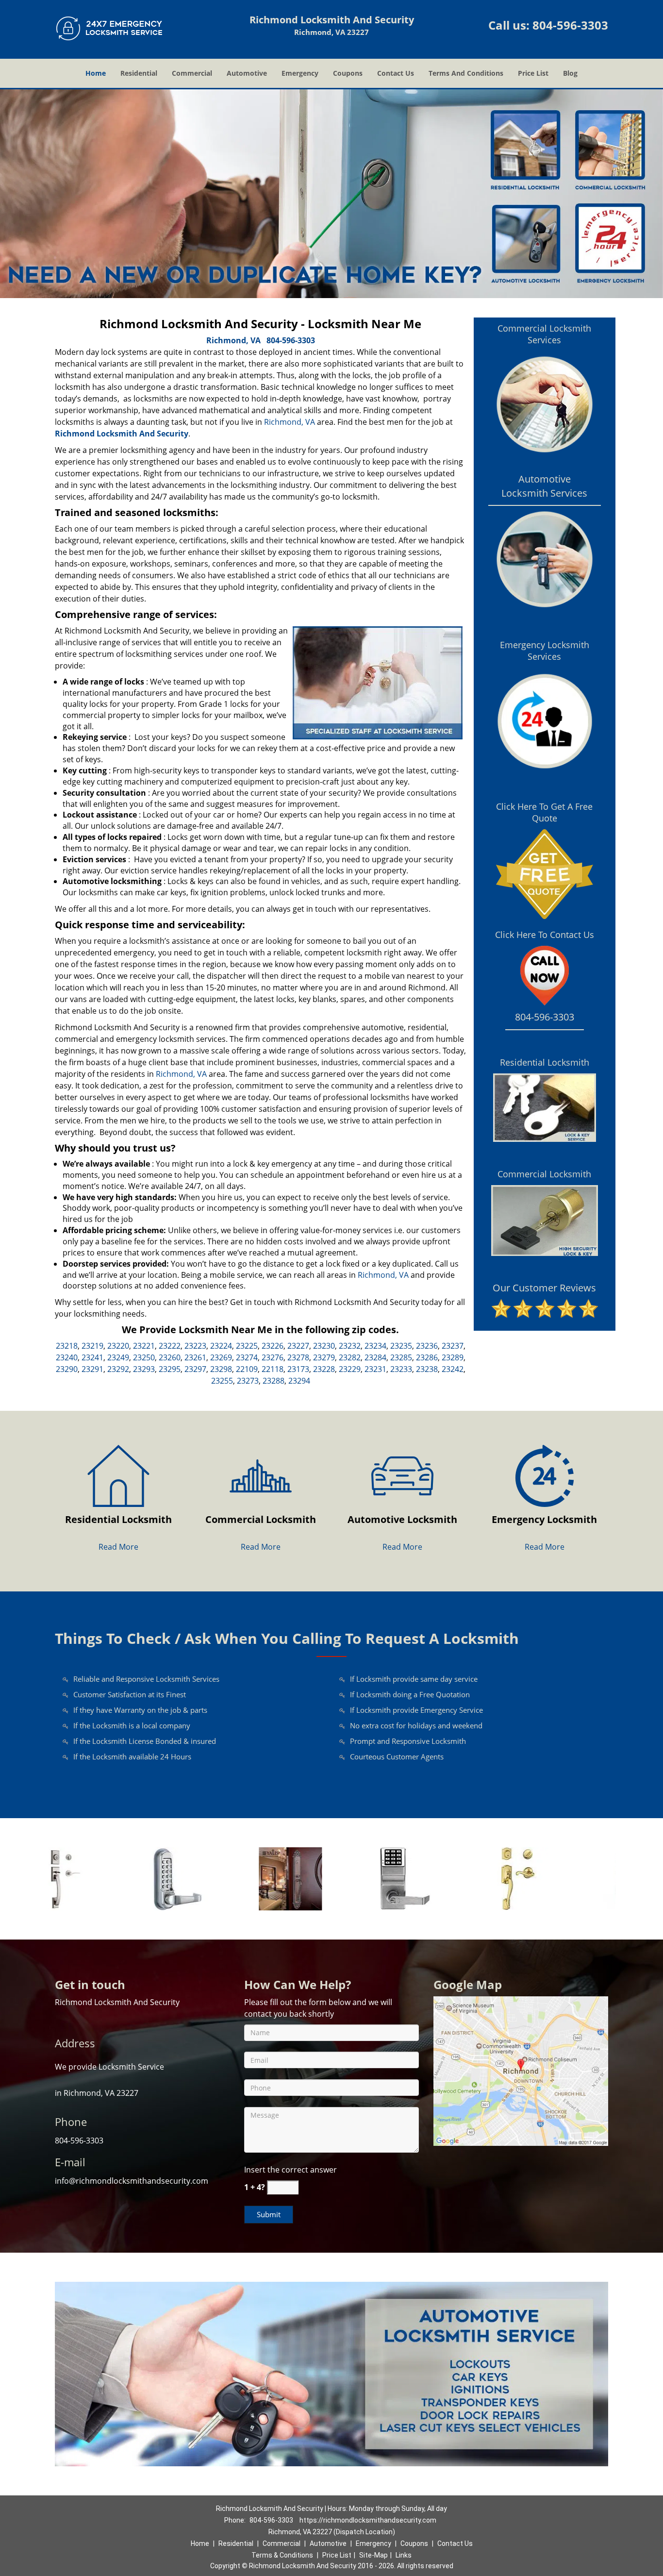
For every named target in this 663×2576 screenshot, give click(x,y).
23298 (221, 1369)
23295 (170, 1369)
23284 (375, 1357)
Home (96, 73)
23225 (247, 1346)
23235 (401, 1346)
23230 (324, 1346)
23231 (375, 1369)
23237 (453, 1346)
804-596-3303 (570, 25)
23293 (144, 1369)
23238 (427, 1369)
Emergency (300, 73)
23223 (195, 1346)
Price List (533, 73)
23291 (92, 1369)
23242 (453, 1369)
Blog (570, 73)
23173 (298, 1369)
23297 (195, 1369)
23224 (221, 1346)
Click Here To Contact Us (545, 935)
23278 (298, 1357)
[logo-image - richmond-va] (521, 2070)
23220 (118, 1346)
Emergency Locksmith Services (545, 651)
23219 (92, 1346)
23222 (170, 1346)
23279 (324, 1357)
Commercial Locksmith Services (544, 334)
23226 (273, 1346)
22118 (273, 1369)
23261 (195, 1357)
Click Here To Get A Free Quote (544, 812)
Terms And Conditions (466, 73)
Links (404, 2555)
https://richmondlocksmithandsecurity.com (368, 2520)
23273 (248, 1381)
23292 (118, 1369)
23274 (247, 1357)
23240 (67, 1357)
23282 (350, 1357)
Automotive (247, 73)
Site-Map (373, 2555)
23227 (298, 1346)
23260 (170, 1357)
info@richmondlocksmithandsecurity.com (132, 2181)
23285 (401, 1357)
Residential (139, 73)
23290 (67, 1369)
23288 (273, 1381)
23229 (350, 1369)
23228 (324, 1369)
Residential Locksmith (545, 1062)
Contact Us (396, 73)
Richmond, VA (233, 340)
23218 (67, 1346)
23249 (118, 1357)
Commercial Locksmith (544, 1174)
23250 (144, 1357)
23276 (273, 1357)
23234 (375, 1346)
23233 (401, 1369)
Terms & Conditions (282, 2555)
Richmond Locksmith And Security (122, 434)
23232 (350, 1346)
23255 (222, 1381)
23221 (144, 1346)
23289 (453, 1357)
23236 (427, 1346)
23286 (427, 1357)
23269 (221, 1357)
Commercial (192, 73)
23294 (299, 1381)
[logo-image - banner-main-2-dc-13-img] (331, 194)
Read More (118, 1547)
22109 (247, 1369)
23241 (92, 1357)
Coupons (348, 73)
